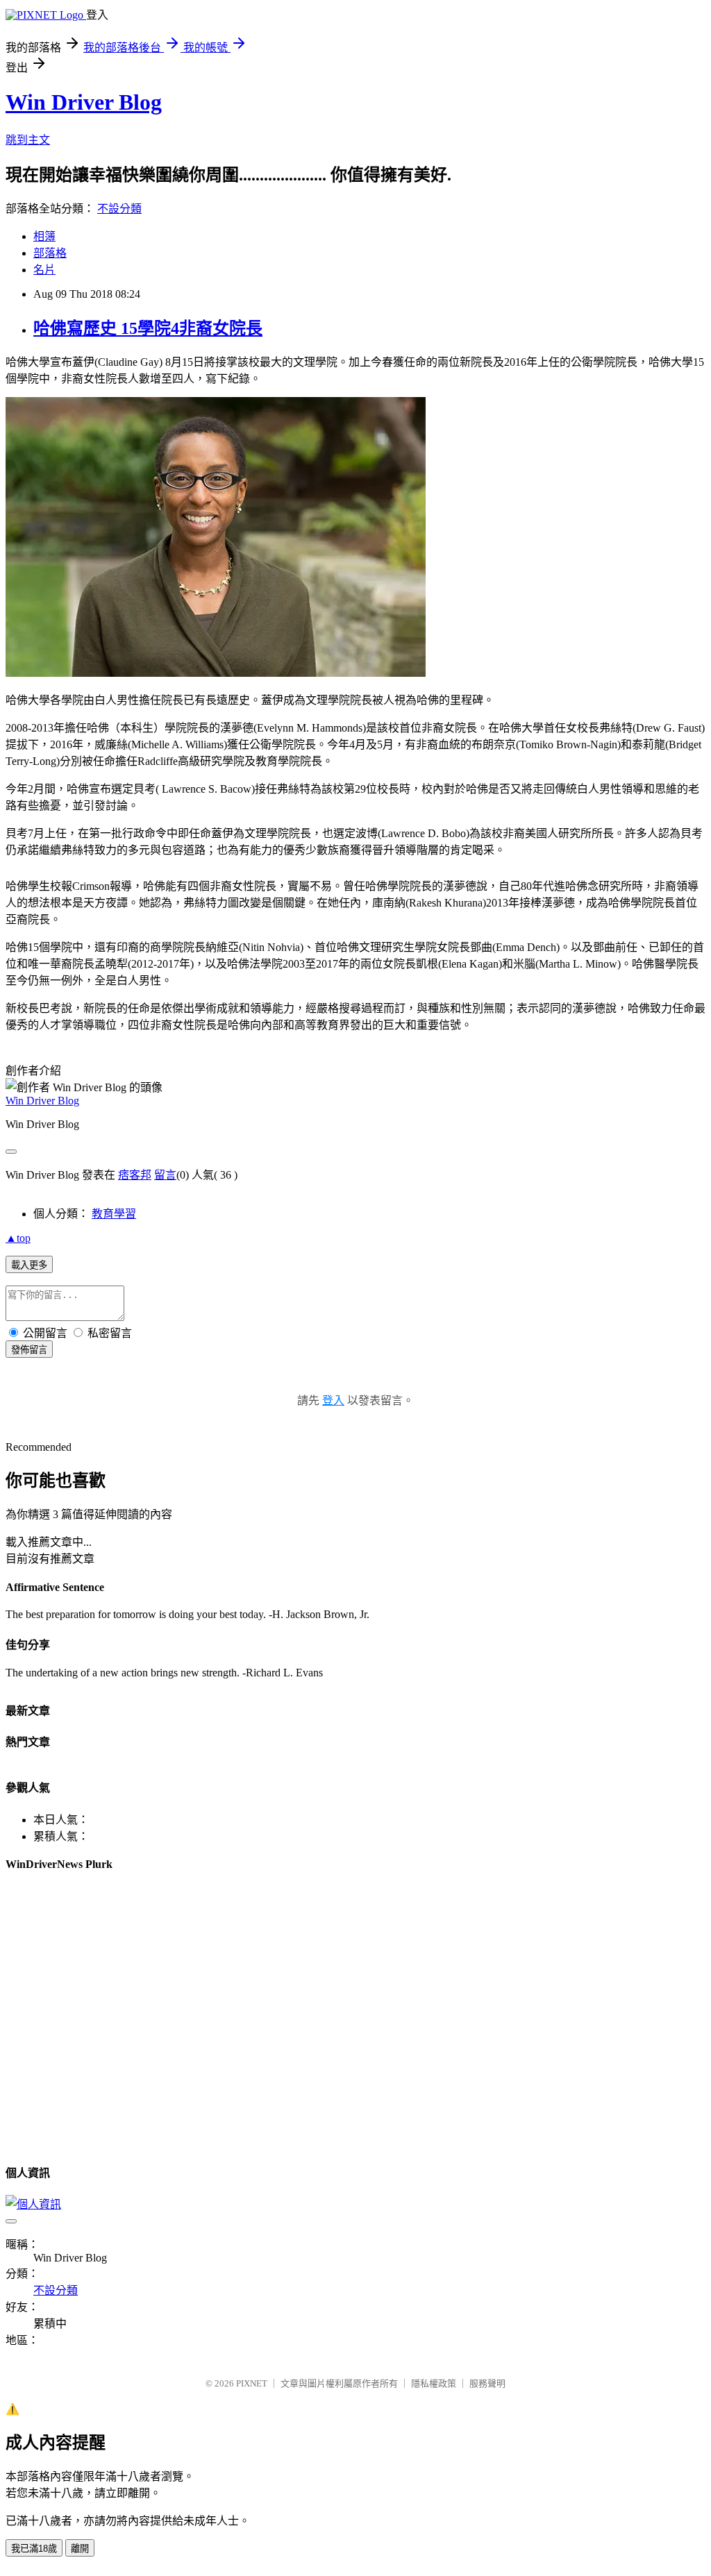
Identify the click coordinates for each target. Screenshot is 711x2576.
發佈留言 (29, 1350)
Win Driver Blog (84, 102)
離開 (80, 2549)
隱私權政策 (434, 2383)
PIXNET (252, 2383)
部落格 (50, 253)
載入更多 (29, 1265)
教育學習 (114, 1214)
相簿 (44, 236)
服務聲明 (487, 2383)
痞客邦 (135, 1175)
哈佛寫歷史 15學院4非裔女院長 (148, 328)
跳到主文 (28, 140)
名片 (44, 270)
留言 (165, 1175)
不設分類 (119, 209)
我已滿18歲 (34, 2549)
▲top (18, 1238)
